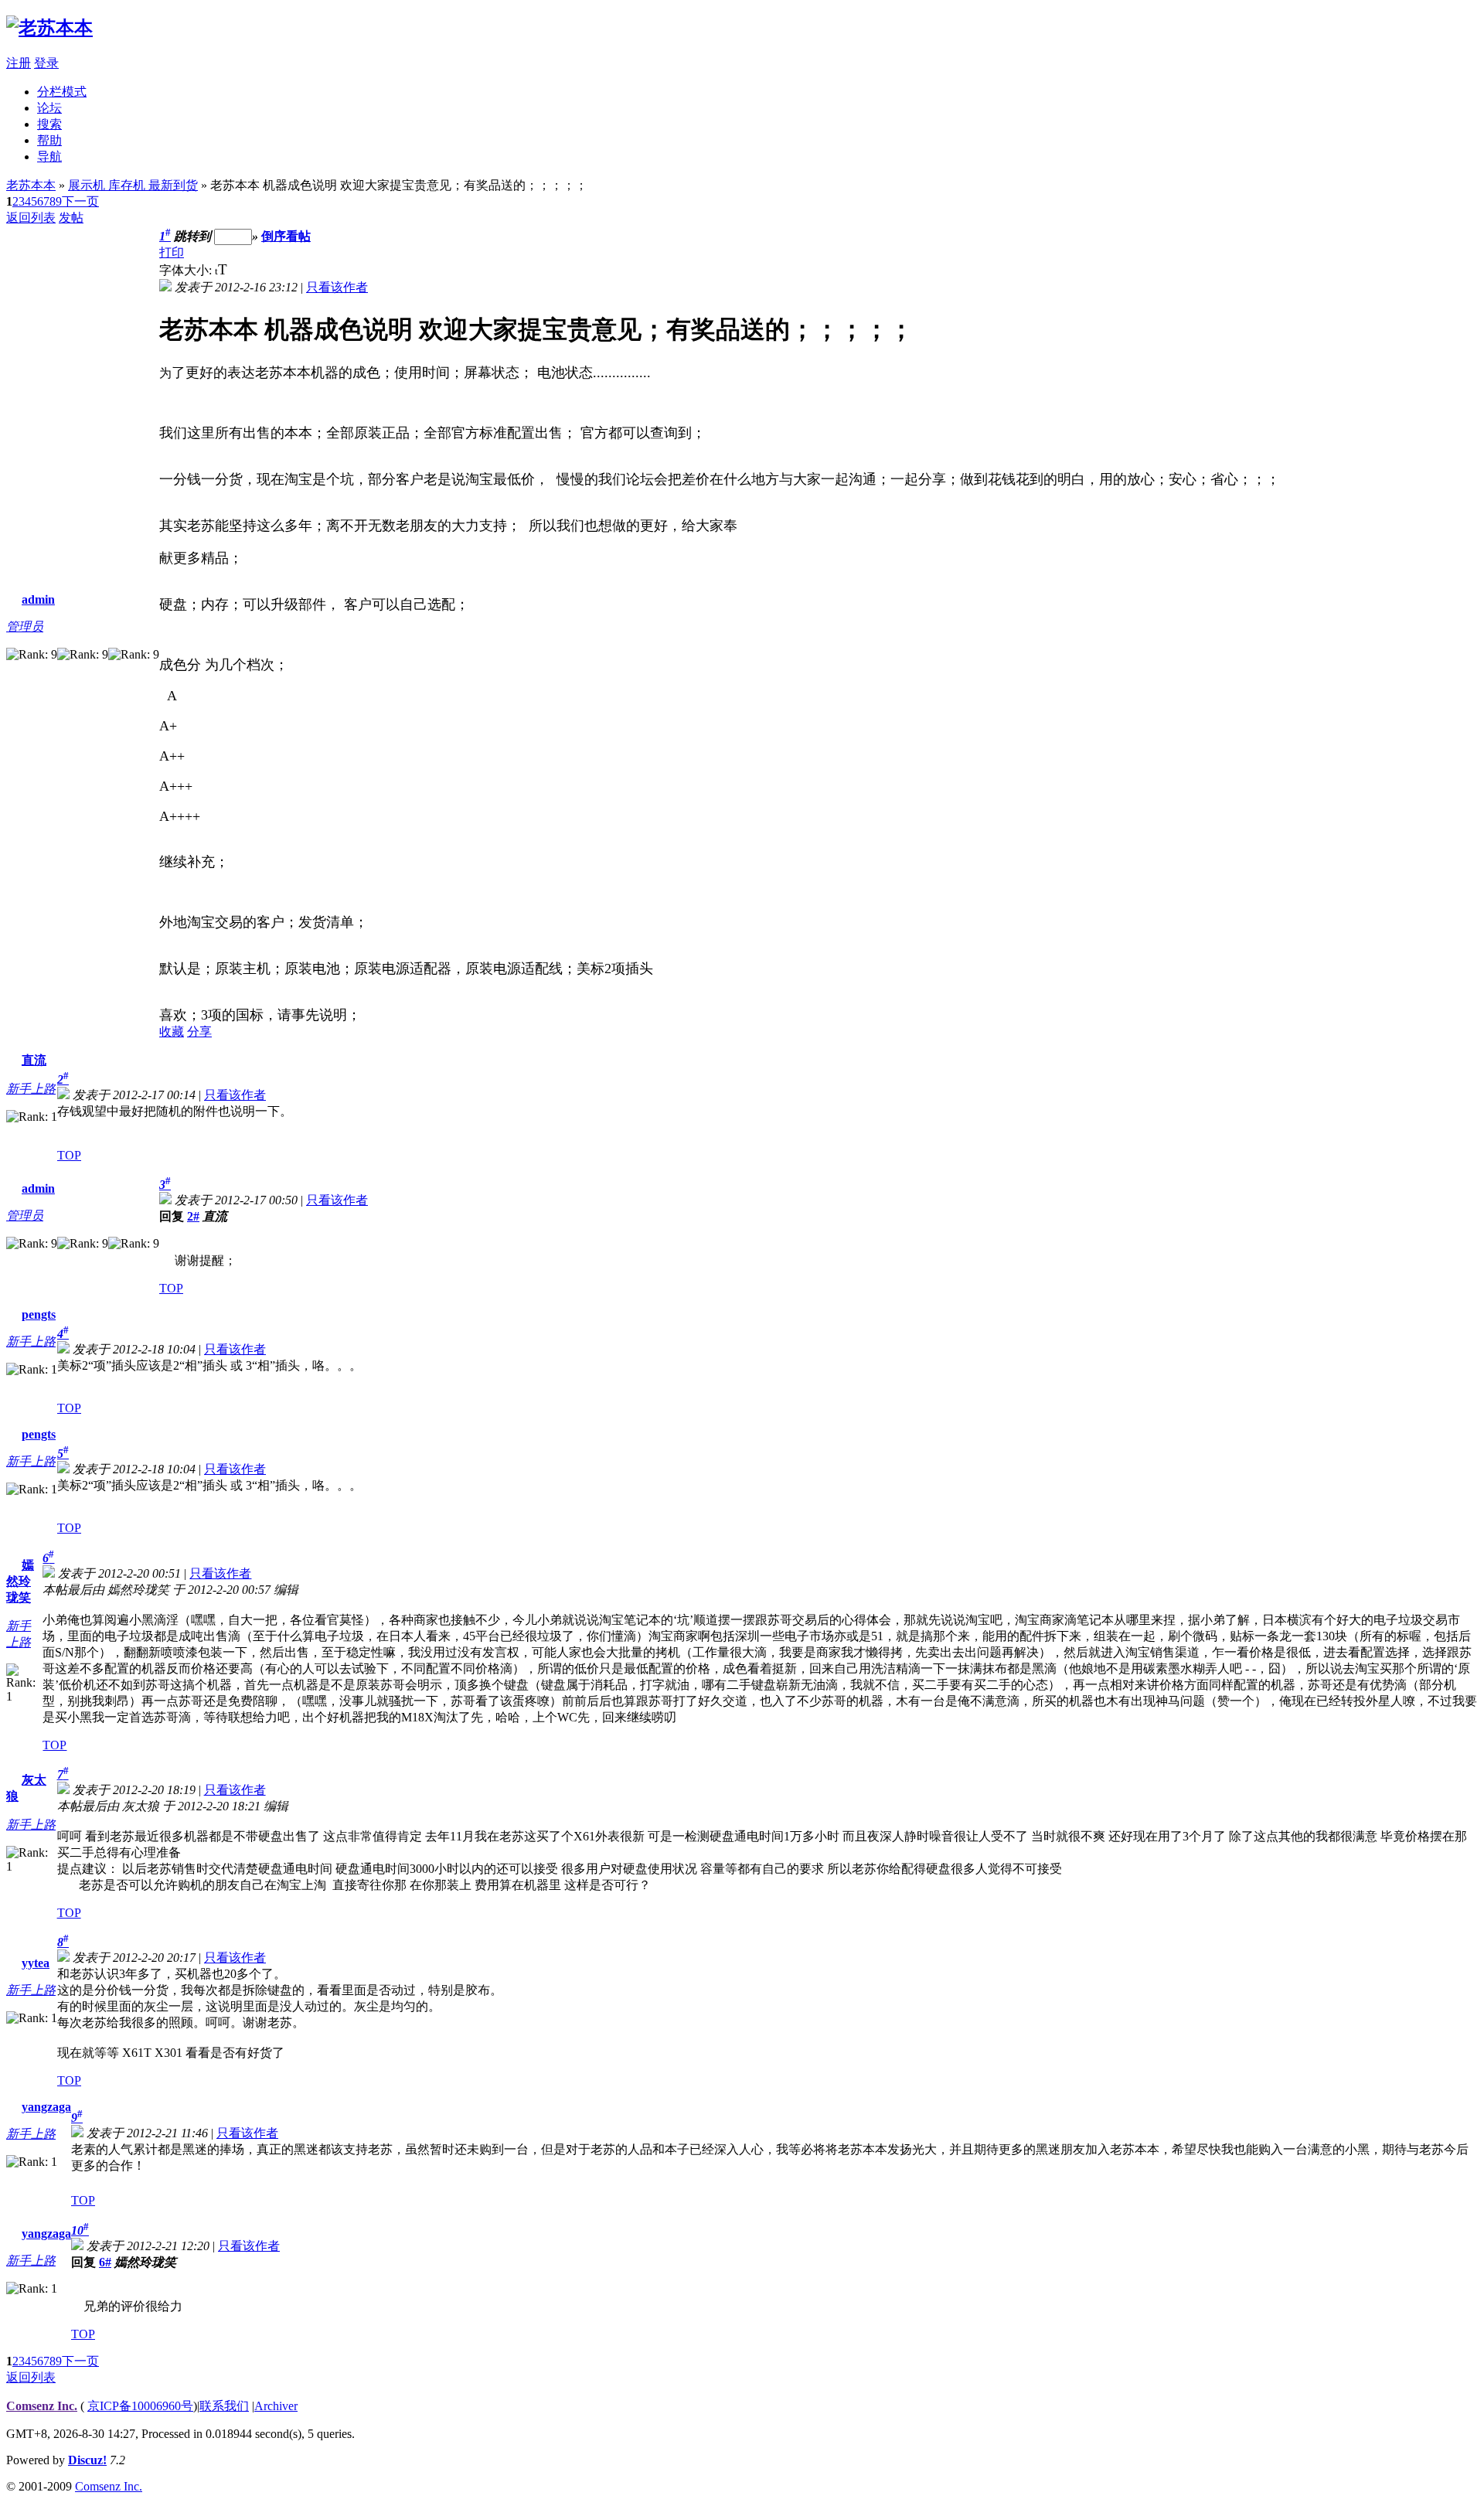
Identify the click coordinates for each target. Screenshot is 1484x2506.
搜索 (49, 124)
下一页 (80, 201)
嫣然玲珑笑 (20, 1581)
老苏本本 (31, 185)
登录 (46, 63)
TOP (69, 1155)
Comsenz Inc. (42, 2406)
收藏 (172, 1032)
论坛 (49, 108)
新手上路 (31, 1089)
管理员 (25, 626)
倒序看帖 (286, 236)
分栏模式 (62, 92)
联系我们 (224, 2406)
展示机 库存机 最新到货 (133, 185)
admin (38, 599)
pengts (39, 1314)
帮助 (49, 140)
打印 (172, 252)
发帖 (71, 218)
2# (193, 1216)
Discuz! (87, 2460)
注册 (19, 63)
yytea (36, 1963)
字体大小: (187, 270)
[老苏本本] (49, 28)
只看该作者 (337, 287)
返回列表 (31, 218)
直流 (34, 1060)
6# (105, 2262)
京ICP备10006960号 (140, 2406)
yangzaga (46, 2107)
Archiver (276, 2406)
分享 (199, 1032)
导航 (49, 157)
